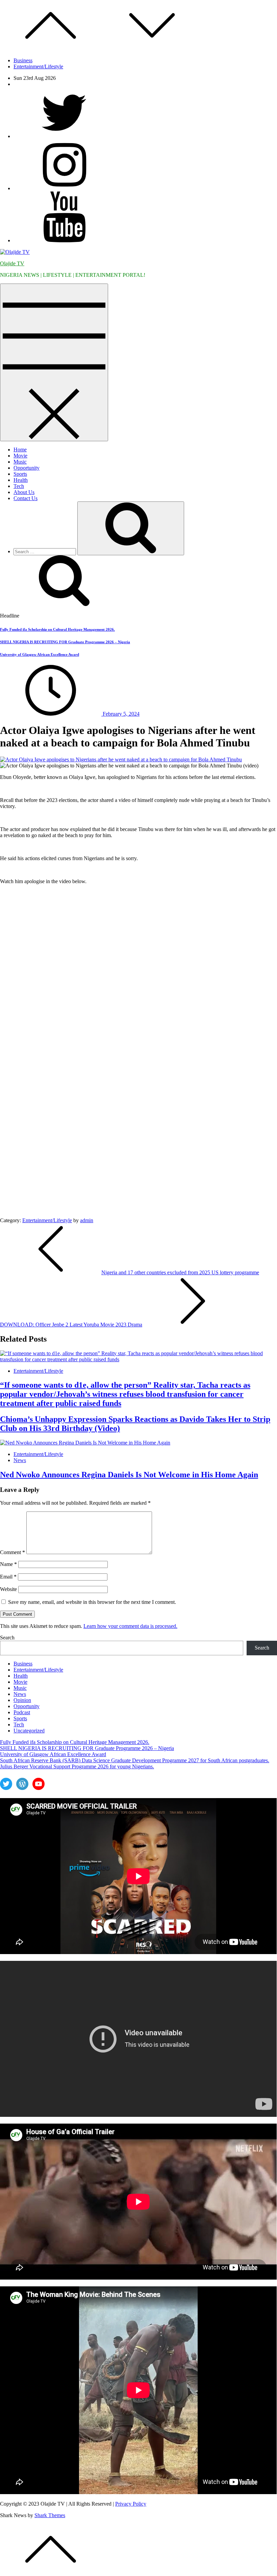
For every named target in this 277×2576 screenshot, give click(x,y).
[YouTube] (64, 240)
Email (8, 1577)
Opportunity (27, 468)
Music (20, 462)
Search (7, 1638)
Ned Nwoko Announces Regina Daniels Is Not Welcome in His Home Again (129, 1475)
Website (8, 1589)
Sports (20, 474)
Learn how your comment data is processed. (130, 1626)
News (20, 1460)
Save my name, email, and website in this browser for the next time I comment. (92, 1602)
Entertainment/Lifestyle (38, 66)
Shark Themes (50, 2515)
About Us (24, 492)
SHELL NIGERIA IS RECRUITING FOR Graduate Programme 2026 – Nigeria (65, 642)
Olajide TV (12, 263)
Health (21, 480)
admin (87, 1220)
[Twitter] (64, 136)
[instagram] (64, 188)
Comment (12, 1552)
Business (23, 60)
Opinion (22, 1700)
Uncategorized (29, 1731)
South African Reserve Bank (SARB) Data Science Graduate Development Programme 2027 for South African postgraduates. (135, 1760)
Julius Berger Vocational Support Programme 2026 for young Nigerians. (77, 1766)
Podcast (22, 1712)
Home (20, 450)
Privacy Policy (131, 2504)
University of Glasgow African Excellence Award (40, 654)
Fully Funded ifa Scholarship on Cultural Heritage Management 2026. (57, 629)
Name (8, 1564)
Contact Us (26, 498)
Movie (20, 456)
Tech (19, 486)
